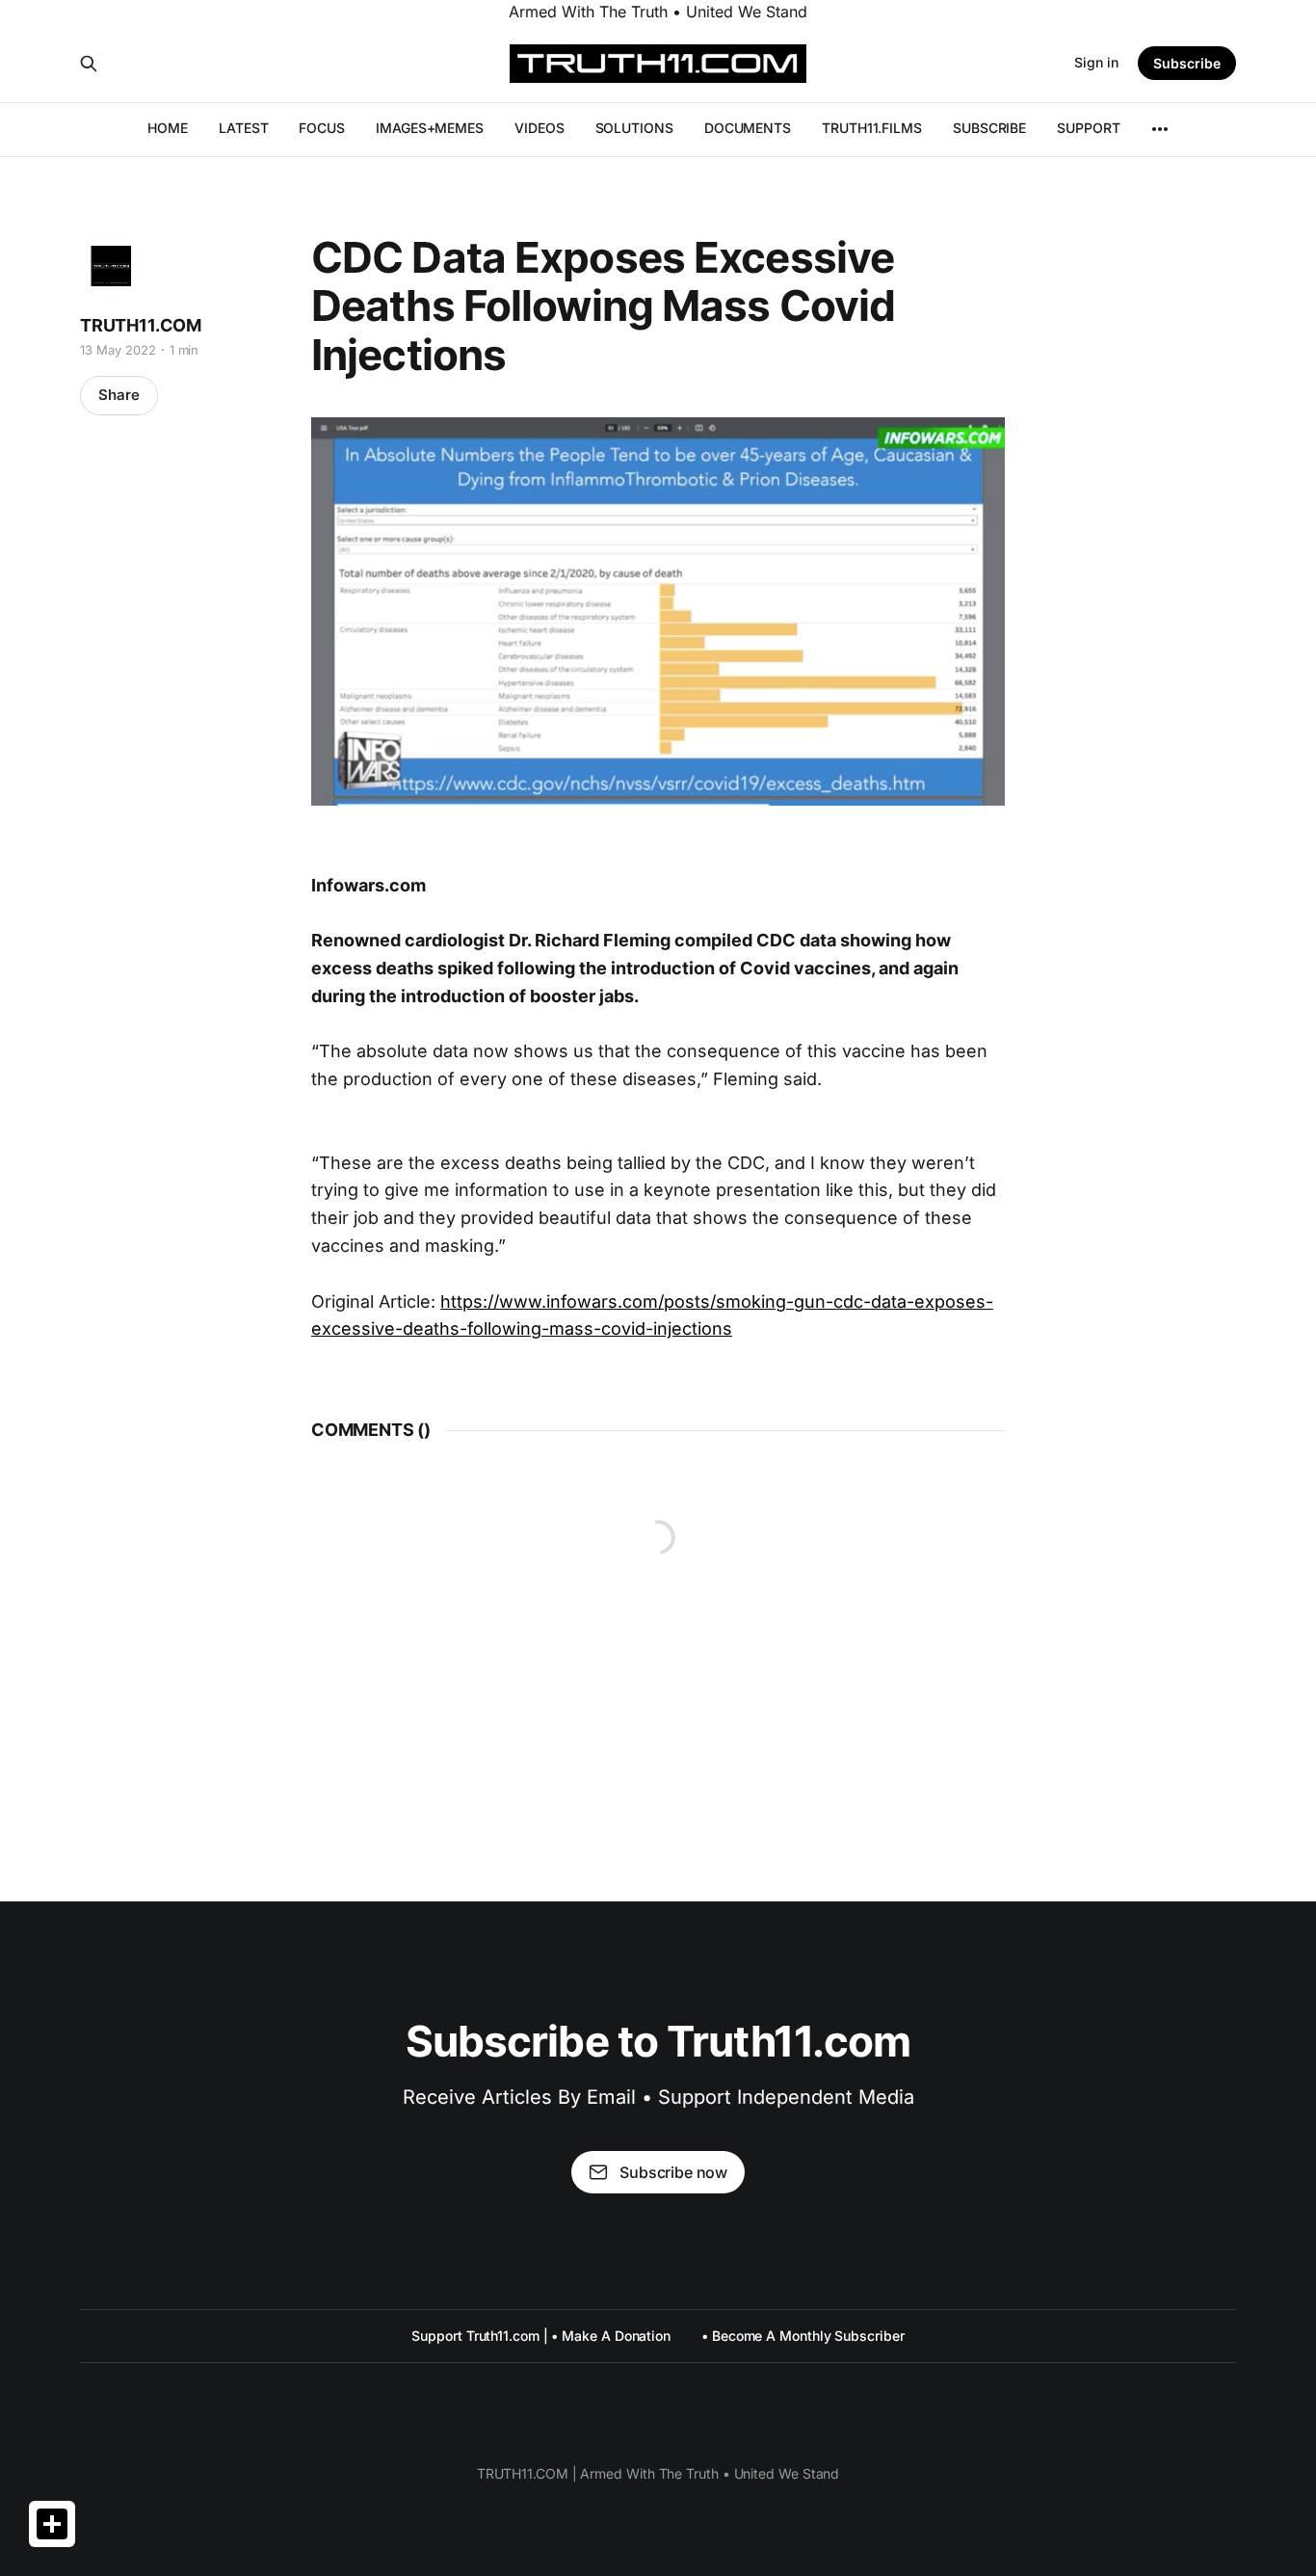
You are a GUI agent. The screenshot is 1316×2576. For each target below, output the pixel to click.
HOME (168, 128)
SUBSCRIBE (989, 128)
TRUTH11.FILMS (872, 128)
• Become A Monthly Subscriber (803, 2336)
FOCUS (322, 128)
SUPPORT (1088, 128)
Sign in (1096, 62)
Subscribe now (673, 2172)
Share (119, 395)
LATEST (244, 128)
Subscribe (1187, 63)
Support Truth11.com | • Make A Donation (541, 2336)
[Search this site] (89, 64)
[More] (1160, 129)
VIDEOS (540, 128)
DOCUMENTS (748, 128)
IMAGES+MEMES (430, 128)
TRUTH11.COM (141, 325)
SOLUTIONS (634, 128)
